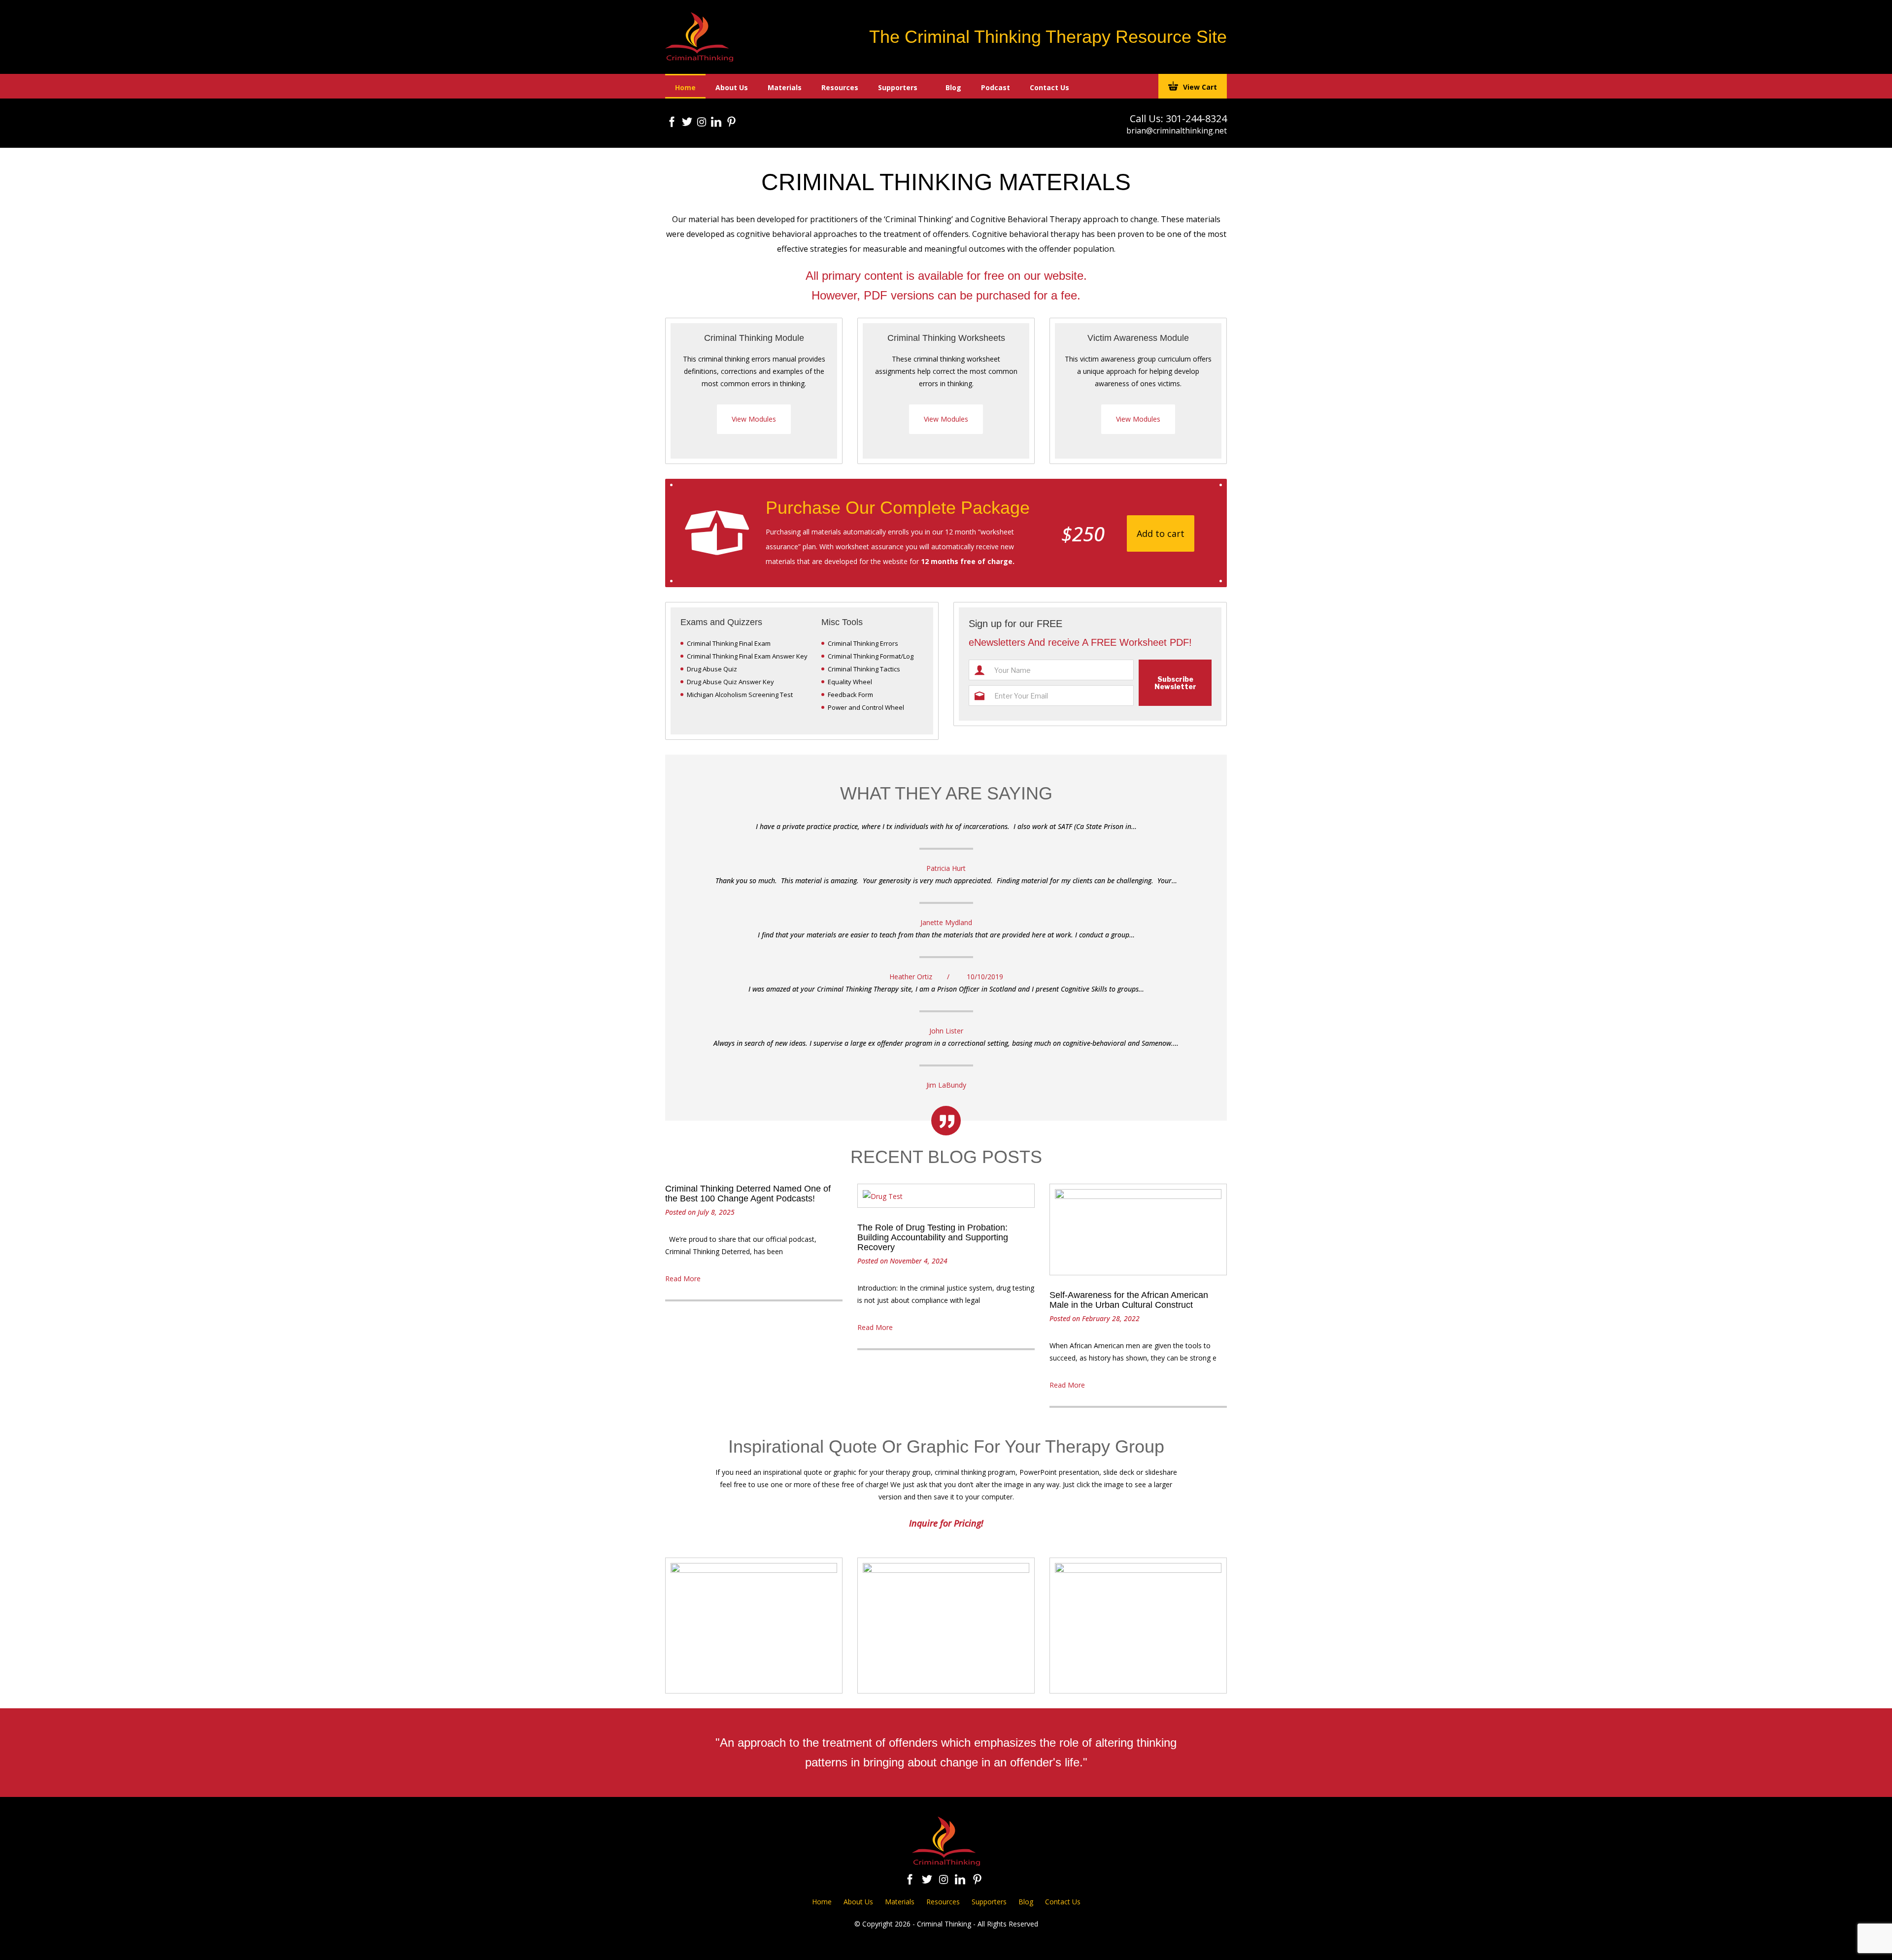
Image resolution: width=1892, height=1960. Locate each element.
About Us (732, 87)
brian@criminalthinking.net (1177, 131)
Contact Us (1049, 87)
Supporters (898, 87)
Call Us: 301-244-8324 (1178, 118)
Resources (840, 87)
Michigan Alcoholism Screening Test (740, 695)
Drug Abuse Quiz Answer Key (730, 682)
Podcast (996, 87)
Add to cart (1161, 533)
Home (685, 87)
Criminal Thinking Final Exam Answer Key (747, 656)
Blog (953, 87)
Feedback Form (850, 695)
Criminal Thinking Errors (863, 643)
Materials (785, 87)
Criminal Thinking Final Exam (729, 643)
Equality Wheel (850, 682)
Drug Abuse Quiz (712, 669)
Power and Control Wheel (866, 707)
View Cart (1200, 87)
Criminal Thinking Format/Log (871, 656)
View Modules (754, 419)
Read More (683, 1279)
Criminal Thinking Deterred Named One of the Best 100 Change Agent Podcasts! (748, 1194)
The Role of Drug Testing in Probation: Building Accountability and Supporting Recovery (933, 1237)
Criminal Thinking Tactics (864, 669)
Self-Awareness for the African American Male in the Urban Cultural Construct (1129, 1300)
